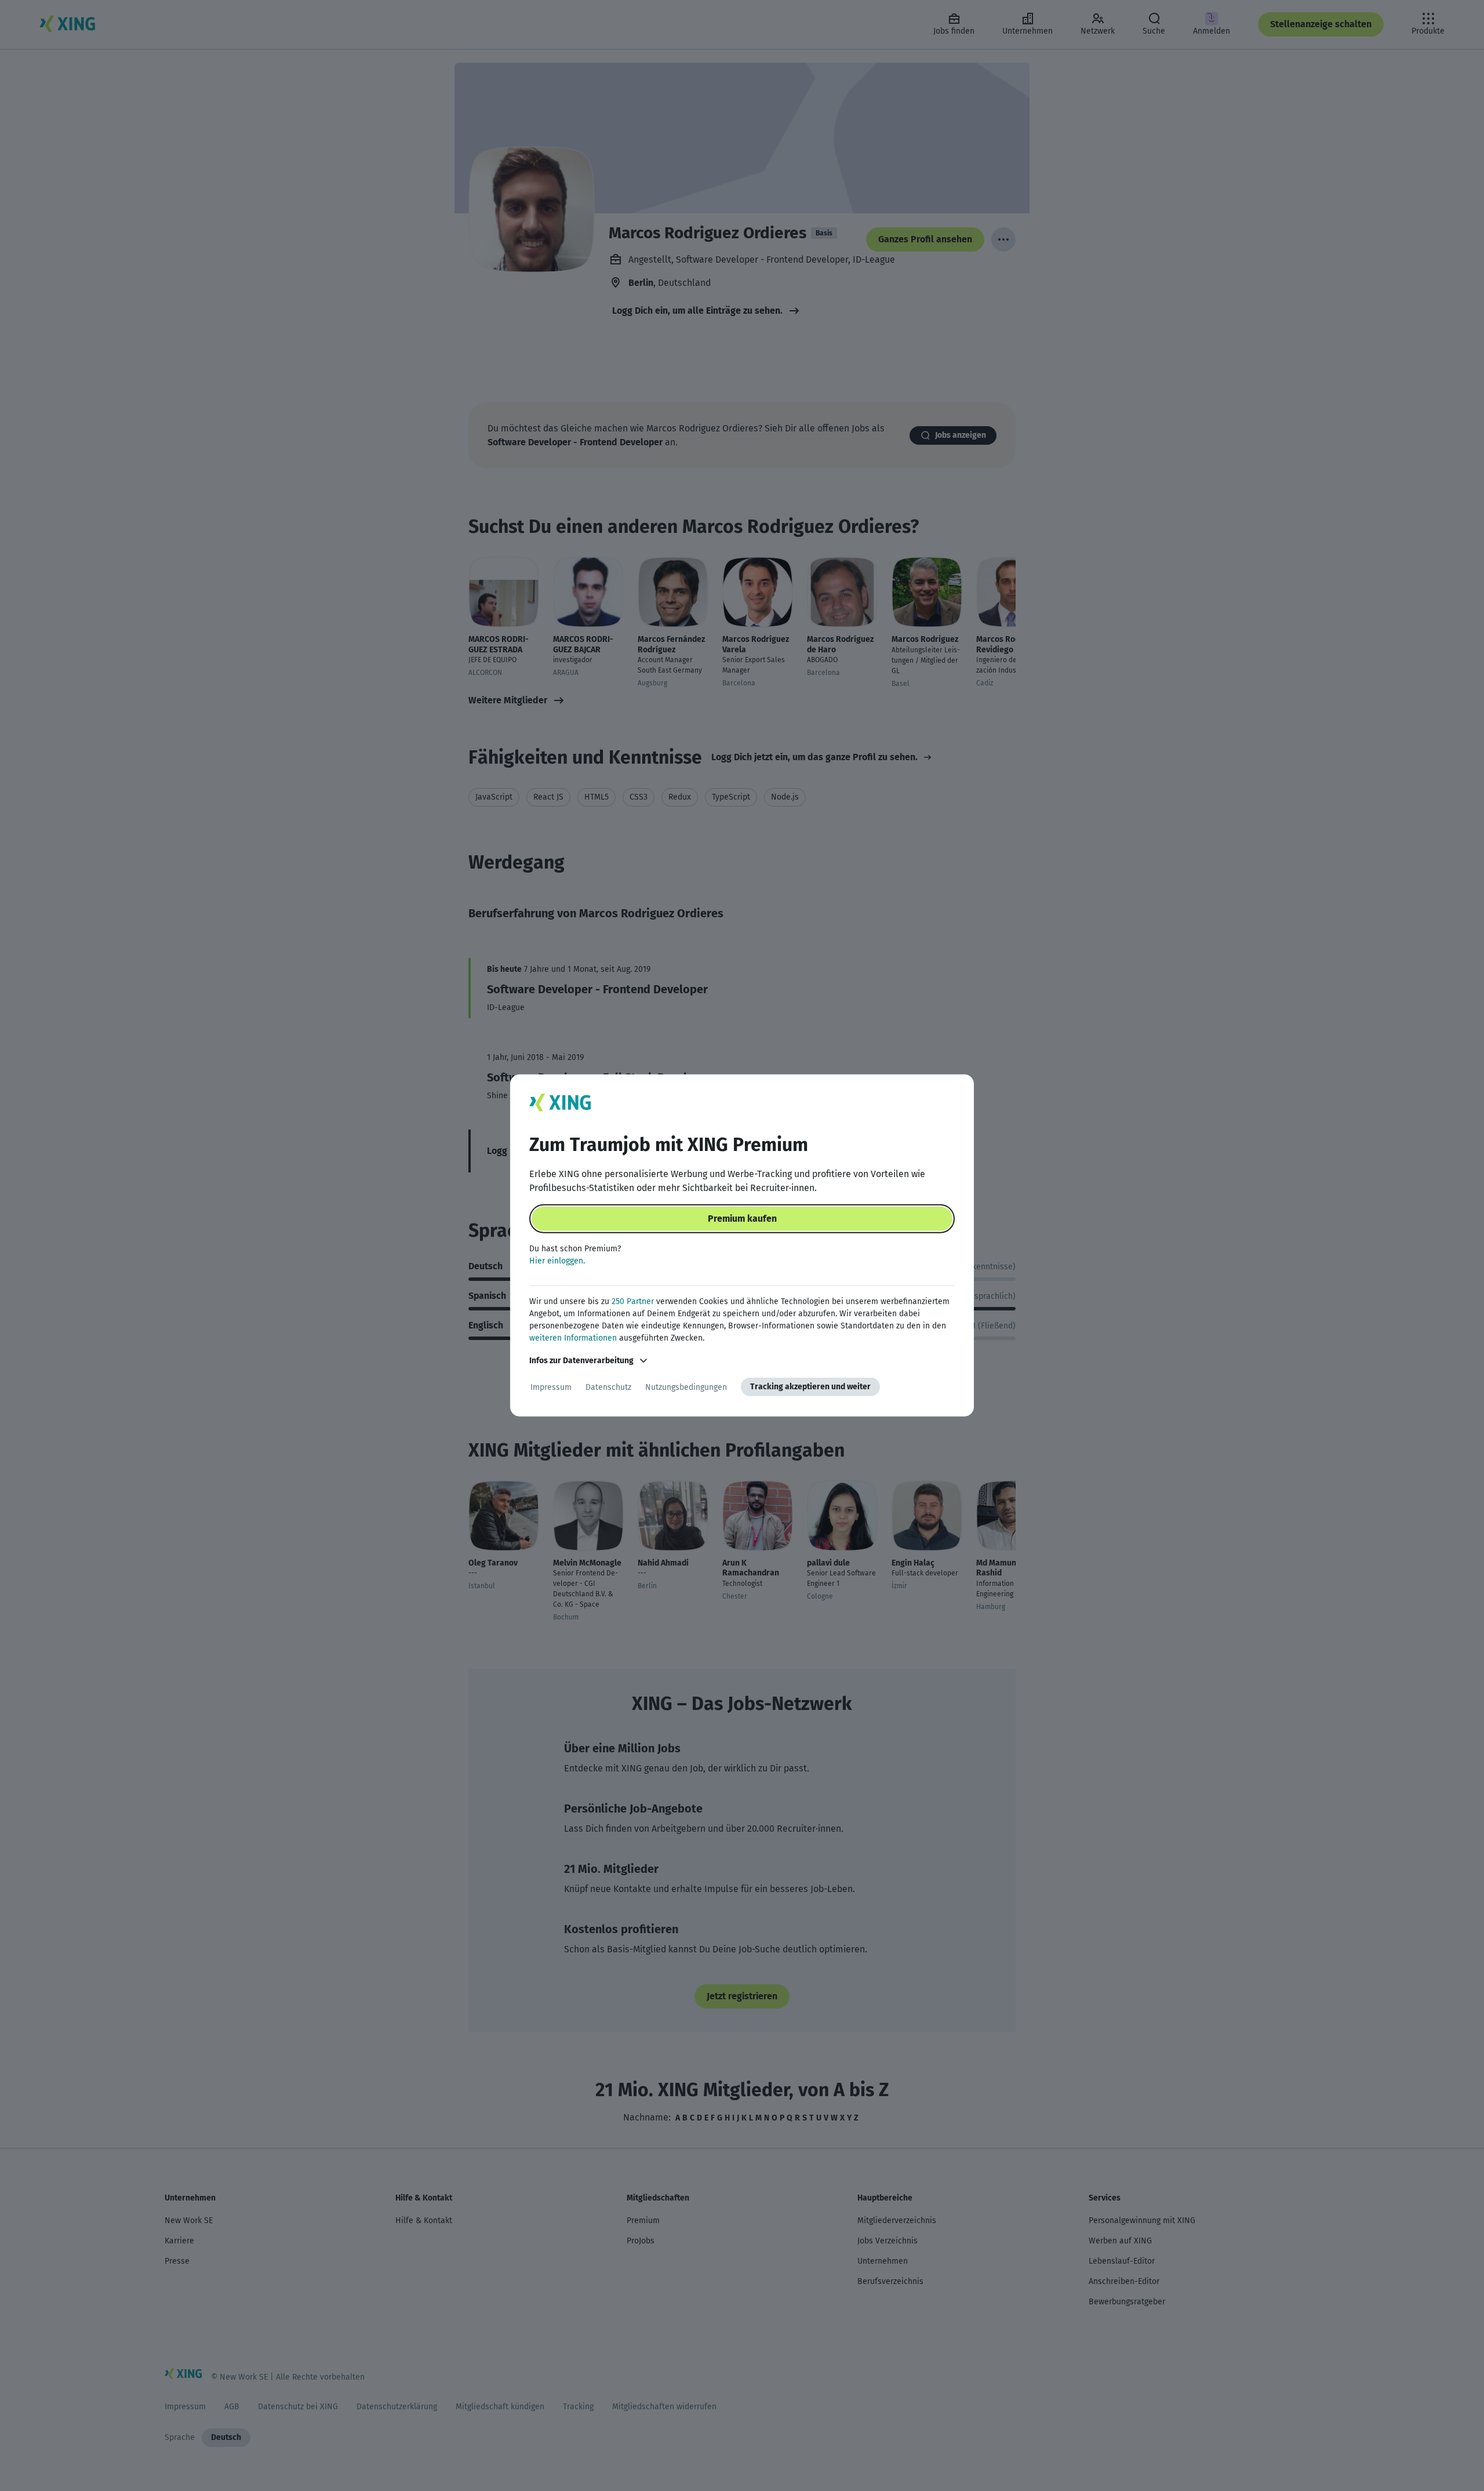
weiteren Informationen (573, 1338)
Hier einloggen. (557, 1261)
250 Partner (633, 1301)
